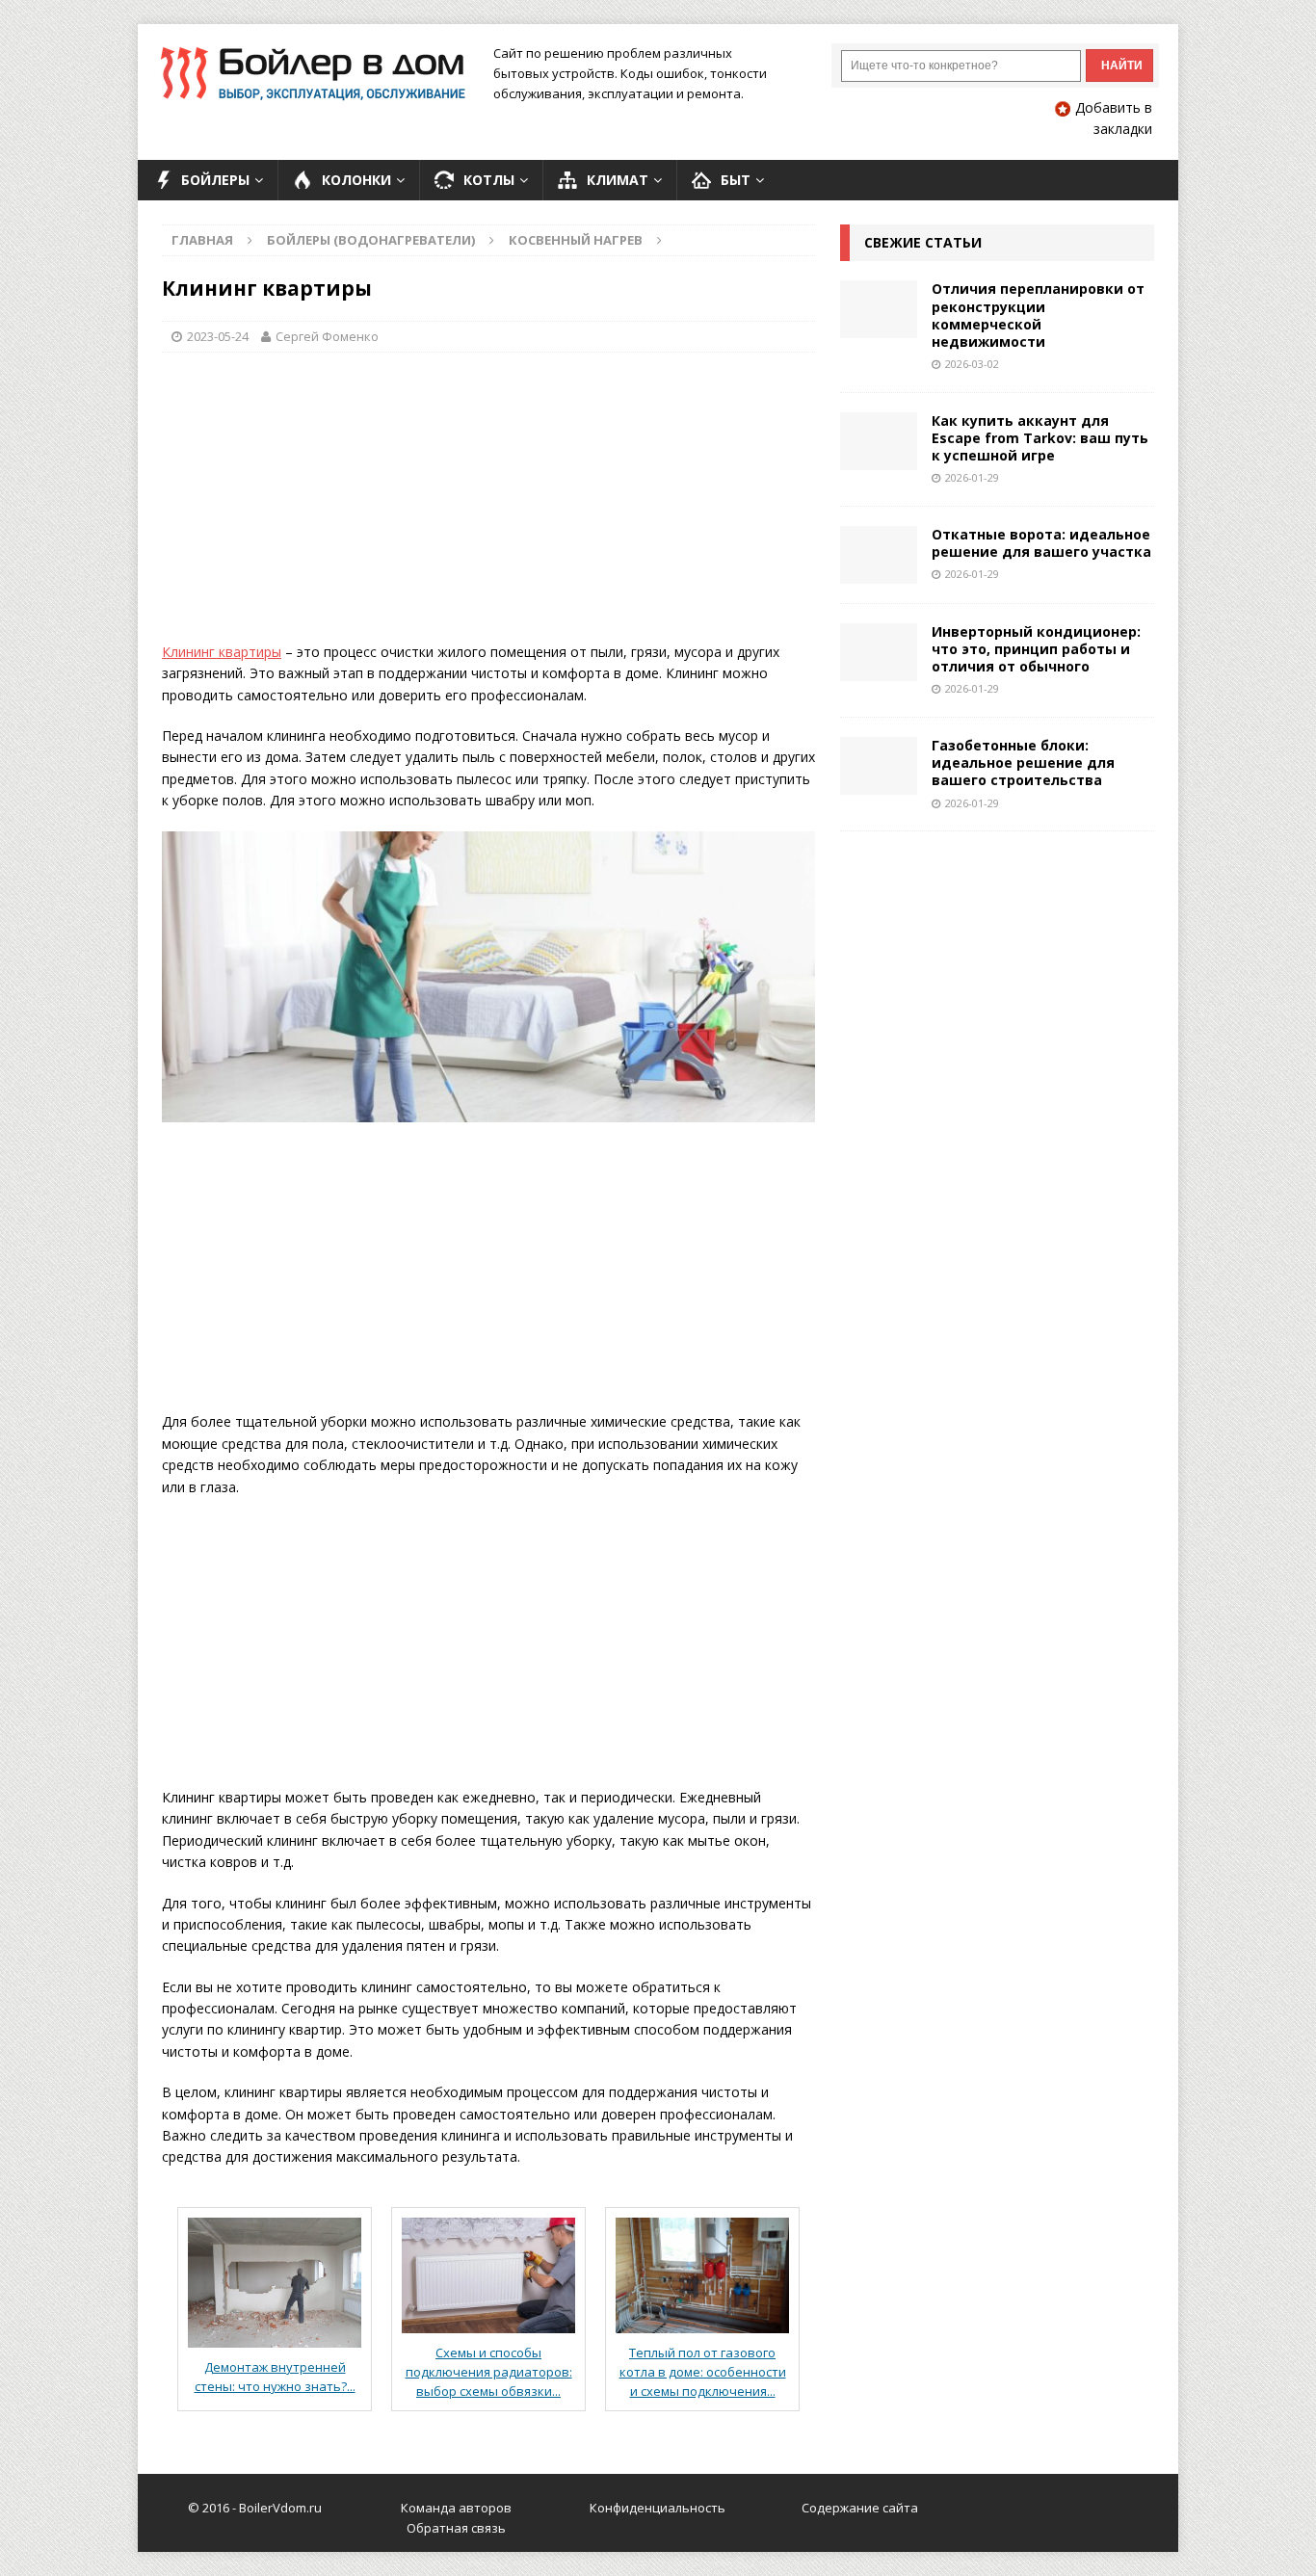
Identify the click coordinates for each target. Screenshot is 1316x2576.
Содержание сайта (860, 2508)
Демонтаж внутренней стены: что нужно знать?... (275, 2377)
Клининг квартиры (222, 652)
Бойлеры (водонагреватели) (371, 240)
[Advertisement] (488, 507)
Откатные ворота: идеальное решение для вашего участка (1041, 543)
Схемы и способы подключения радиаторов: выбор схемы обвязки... (489, 2372)
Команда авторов (456, 2508)
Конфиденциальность (658, 2508)
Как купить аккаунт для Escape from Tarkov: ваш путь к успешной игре (1040, 438)
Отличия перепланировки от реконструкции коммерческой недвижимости (1038, 315)
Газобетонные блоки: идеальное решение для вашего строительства (1023, 762)
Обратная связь (456, 2528)
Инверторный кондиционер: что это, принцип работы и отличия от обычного (1036, 649)
